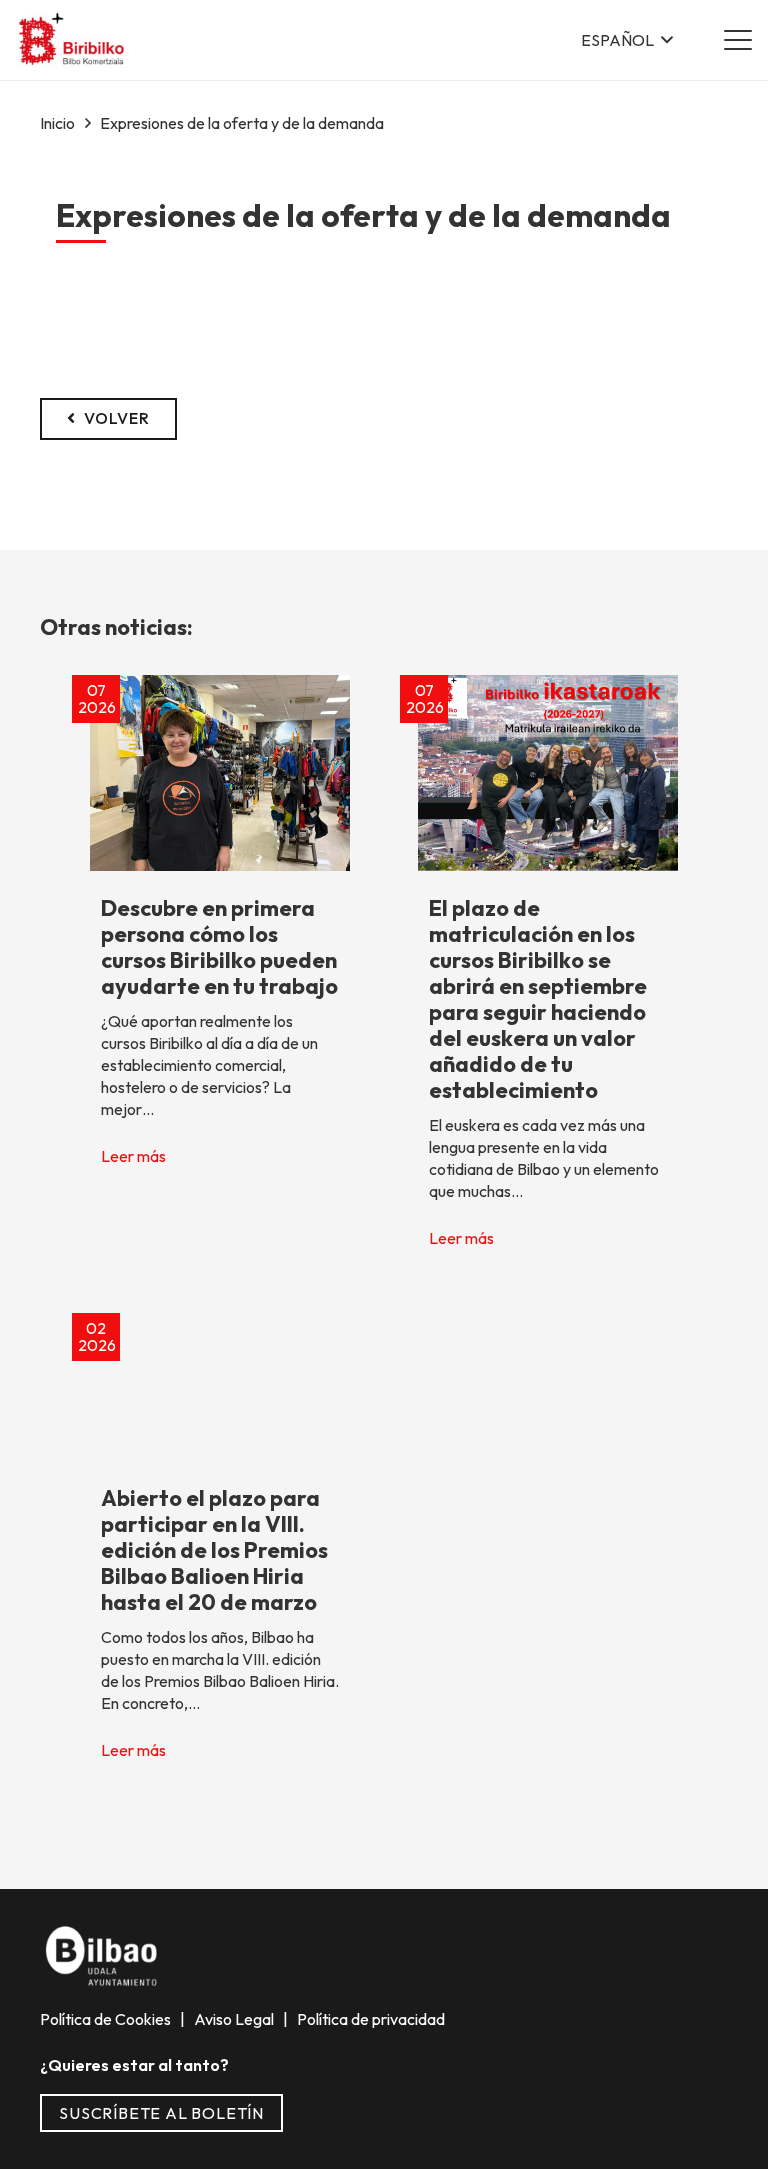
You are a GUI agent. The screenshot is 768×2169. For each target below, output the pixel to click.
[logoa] (72, 40)
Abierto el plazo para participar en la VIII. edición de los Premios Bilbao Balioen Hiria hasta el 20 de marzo (214, 1550)
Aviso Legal (235, 2019)
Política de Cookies (107, 2019)
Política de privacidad (369, 2019)
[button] (627, 40)
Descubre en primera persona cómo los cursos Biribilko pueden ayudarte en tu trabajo (219, 947)
